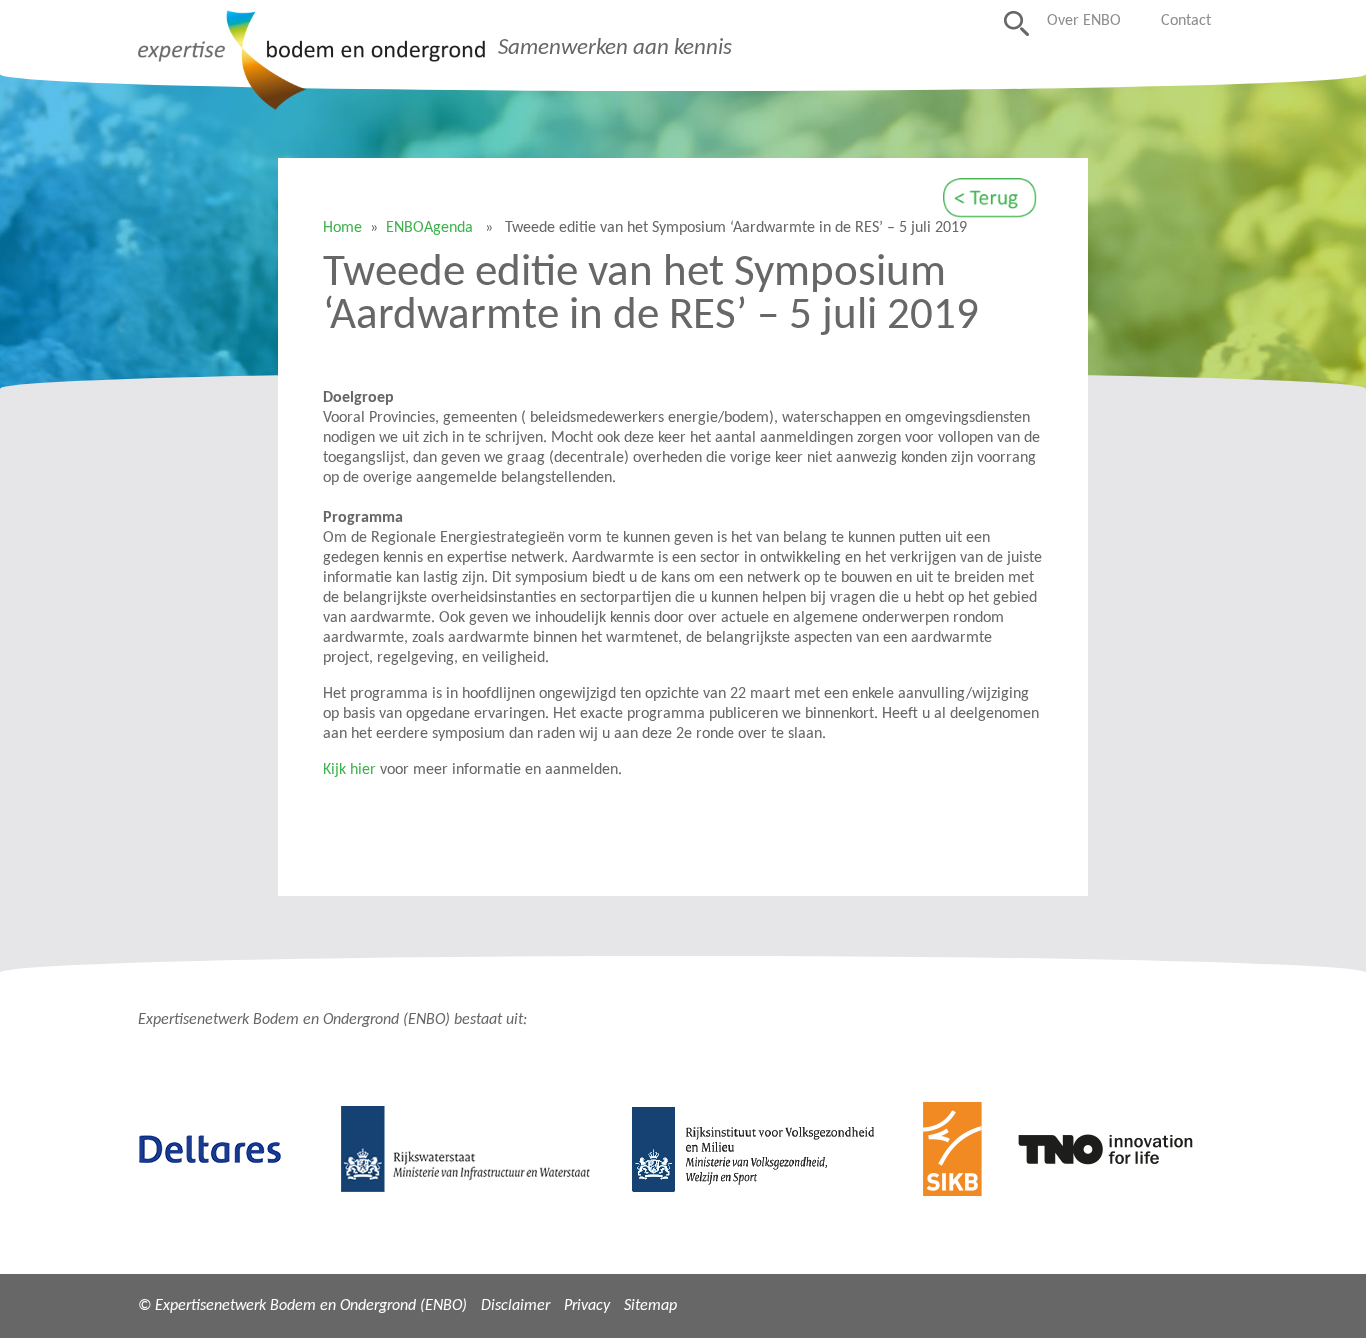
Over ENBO (1084, 21)
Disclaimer (515, 1306)
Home (342, 228)
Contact (1186, 21)
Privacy (587, 1306)
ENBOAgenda (429, 228)
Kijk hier (349, 770)
